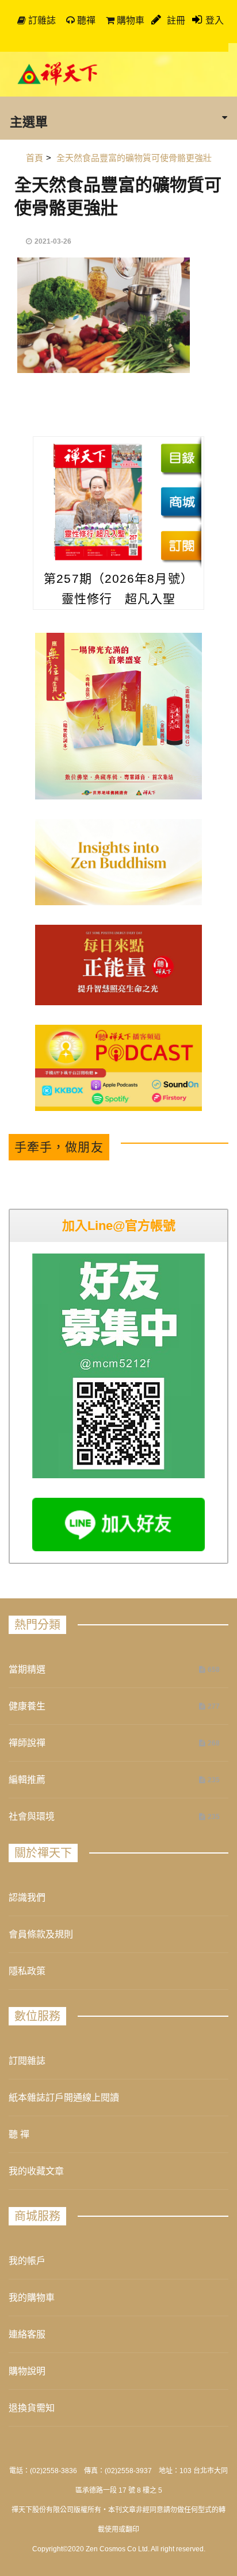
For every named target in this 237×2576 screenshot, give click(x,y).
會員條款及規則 (41, 1934)
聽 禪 (19, 2134)
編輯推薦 (27, 1780)
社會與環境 (32, 1816)
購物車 (129, 20)
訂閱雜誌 (27, 2061)
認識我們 (27, 1898)
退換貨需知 (32, 2408)
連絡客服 (27, 2334)
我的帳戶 (27, 2261)
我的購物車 (32, 2298)
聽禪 (85, 20)
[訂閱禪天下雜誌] (181, 545)
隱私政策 (27, 1971)
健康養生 (27, 1706)
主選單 (29, 121)
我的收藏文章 (36, 2171)
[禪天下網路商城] (181, 502)
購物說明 (27, 2371)
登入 (215, 20)
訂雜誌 (41, 20)
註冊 (175, 20)
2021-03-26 (53, 241)
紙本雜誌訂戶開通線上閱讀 (64, 2098)
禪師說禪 (27, 1743)
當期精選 (27, 1669)
